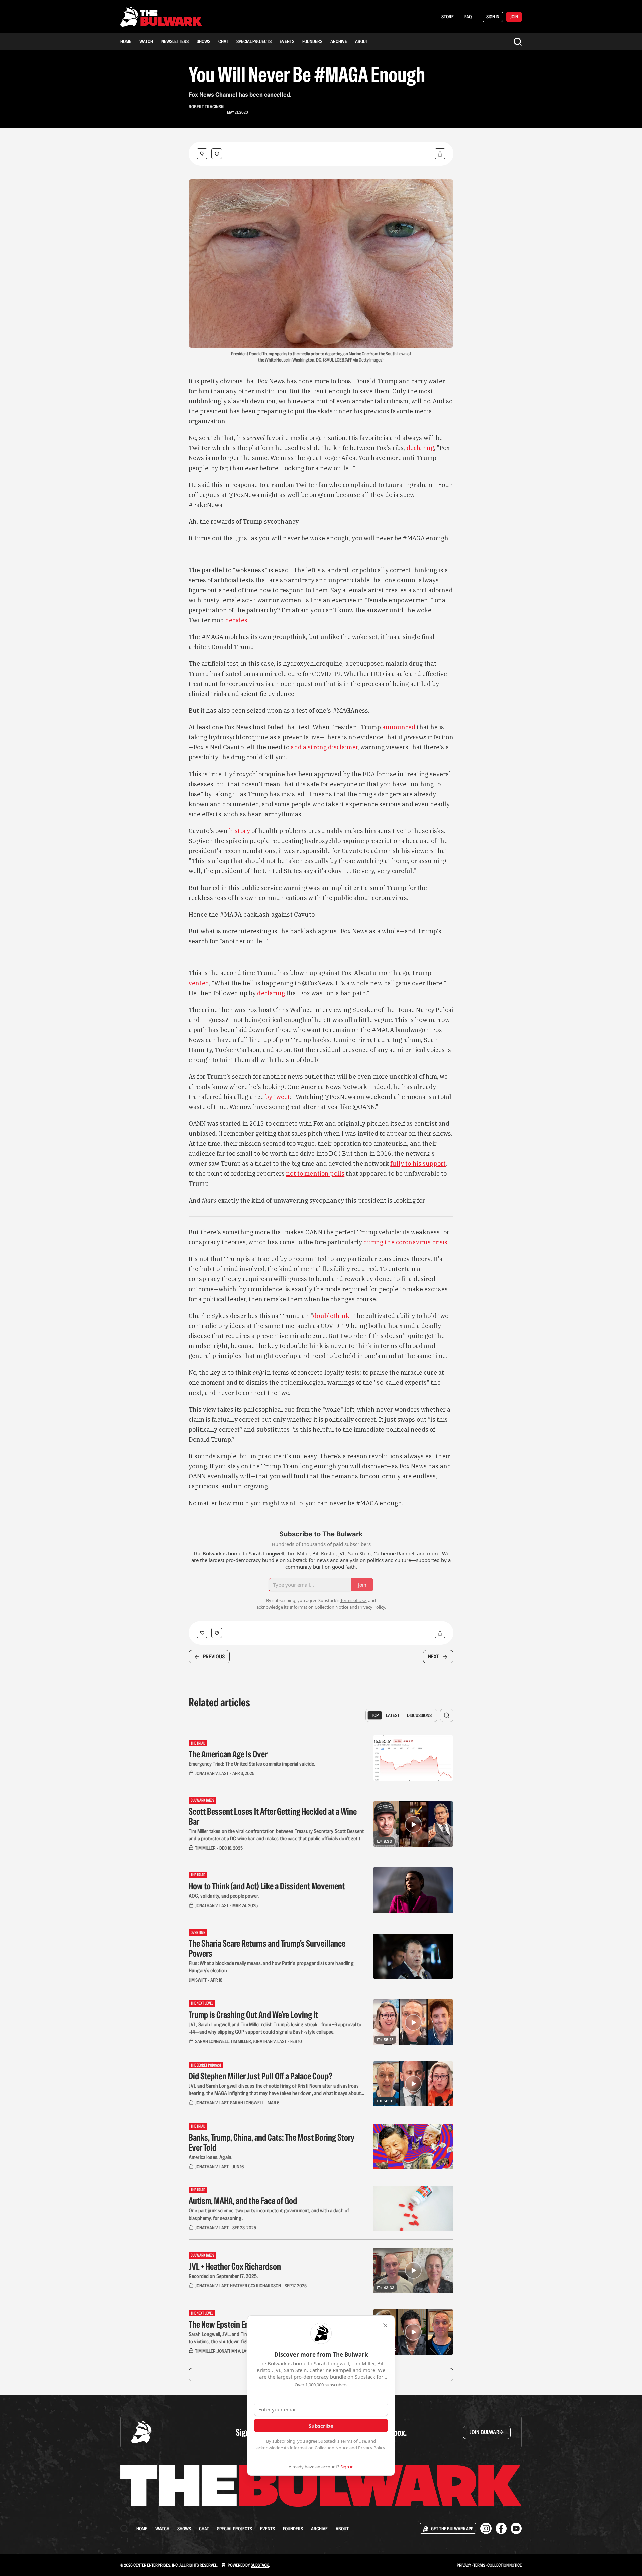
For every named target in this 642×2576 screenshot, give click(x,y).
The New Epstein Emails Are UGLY (240, 2324)
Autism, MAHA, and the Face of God (243, 2201)
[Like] (202, 154)
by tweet (278, 1097)
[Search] (518, 42)
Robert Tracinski (206, 107)
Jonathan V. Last (212, 1773)
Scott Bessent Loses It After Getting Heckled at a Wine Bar (273, 1816)
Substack (260, 2565)
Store (448, 17)
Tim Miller (205, 1848)
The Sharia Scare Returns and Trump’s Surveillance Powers (267, 1948)
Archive (339, 41)
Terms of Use (353, 2441)
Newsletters (175, 41)
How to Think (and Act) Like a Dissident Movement (267, 1886)
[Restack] (217, 154)
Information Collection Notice (319, 2448)
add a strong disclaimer (324, 747)
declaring (420, 448)
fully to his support (418, 1164)
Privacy (464, 2565)
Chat (223, 41)
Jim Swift (198, 1980)
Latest (393, 1715)
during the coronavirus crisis (405, 1242)
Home (126, 41)
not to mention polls (315, 1174)
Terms (479, 2565)
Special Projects (254, 41)
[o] (413, 1824)
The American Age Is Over (228, 1754)
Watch (146, 41)
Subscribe (321, 2426)
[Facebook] (501, 2528)
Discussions (419, 1715)
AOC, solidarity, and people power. (224, 1896)
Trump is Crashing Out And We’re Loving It (253, 2015)
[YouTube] (516, 2528)
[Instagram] (486, 2528)
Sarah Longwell (212, 2041)
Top (375, 1715)
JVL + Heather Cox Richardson (235, 2266)
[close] (385, 2325)
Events (287, 41)
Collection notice (504, 2565)
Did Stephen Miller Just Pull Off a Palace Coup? (260, 2076)
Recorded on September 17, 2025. (223, 2276)
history (240, 831)
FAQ (468, 17)
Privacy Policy (371, 2448)
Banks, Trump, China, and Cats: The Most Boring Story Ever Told (272, 2142)
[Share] (440, 154)
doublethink (331, 1316)
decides (236, 620)
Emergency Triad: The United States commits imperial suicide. (252, 1764)
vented (199, 983)
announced (399, 727)
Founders (312, 41)
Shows (203, 41)
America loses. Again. (210, 2157)
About (362, 41)
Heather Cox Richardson (255, 2286)
